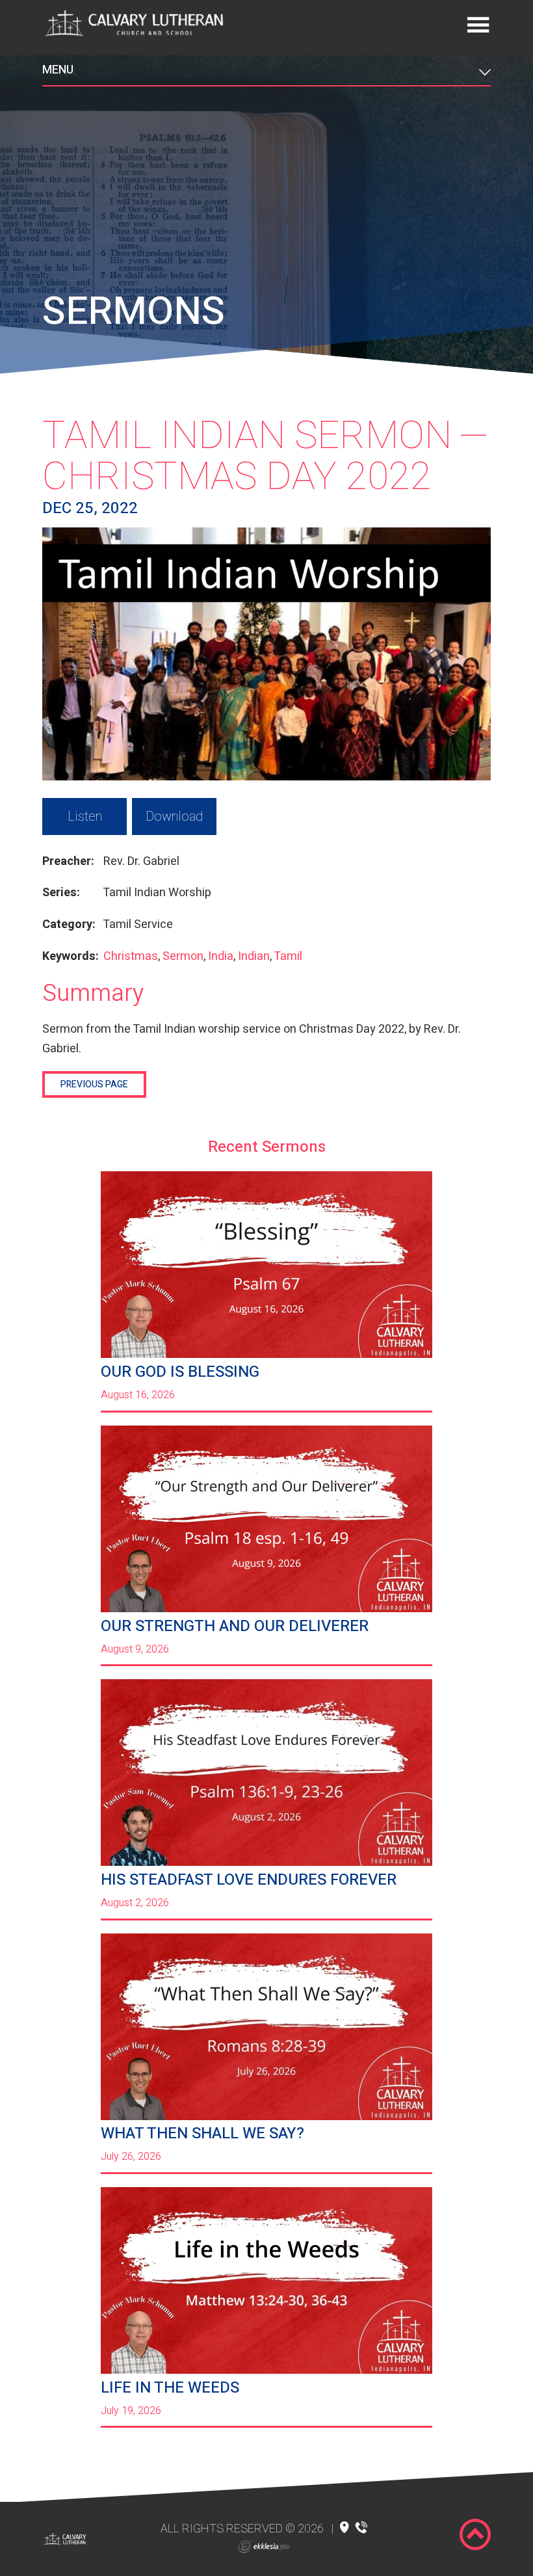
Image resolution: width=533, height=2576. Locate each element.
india (221, 956)
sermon (183, 956)
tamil (288, 956)
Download (174, 817)
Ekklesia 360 (264, 2547)
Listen (85, 817)
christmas (131, 956)
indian (254, 956)
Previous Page (94, 1084)
